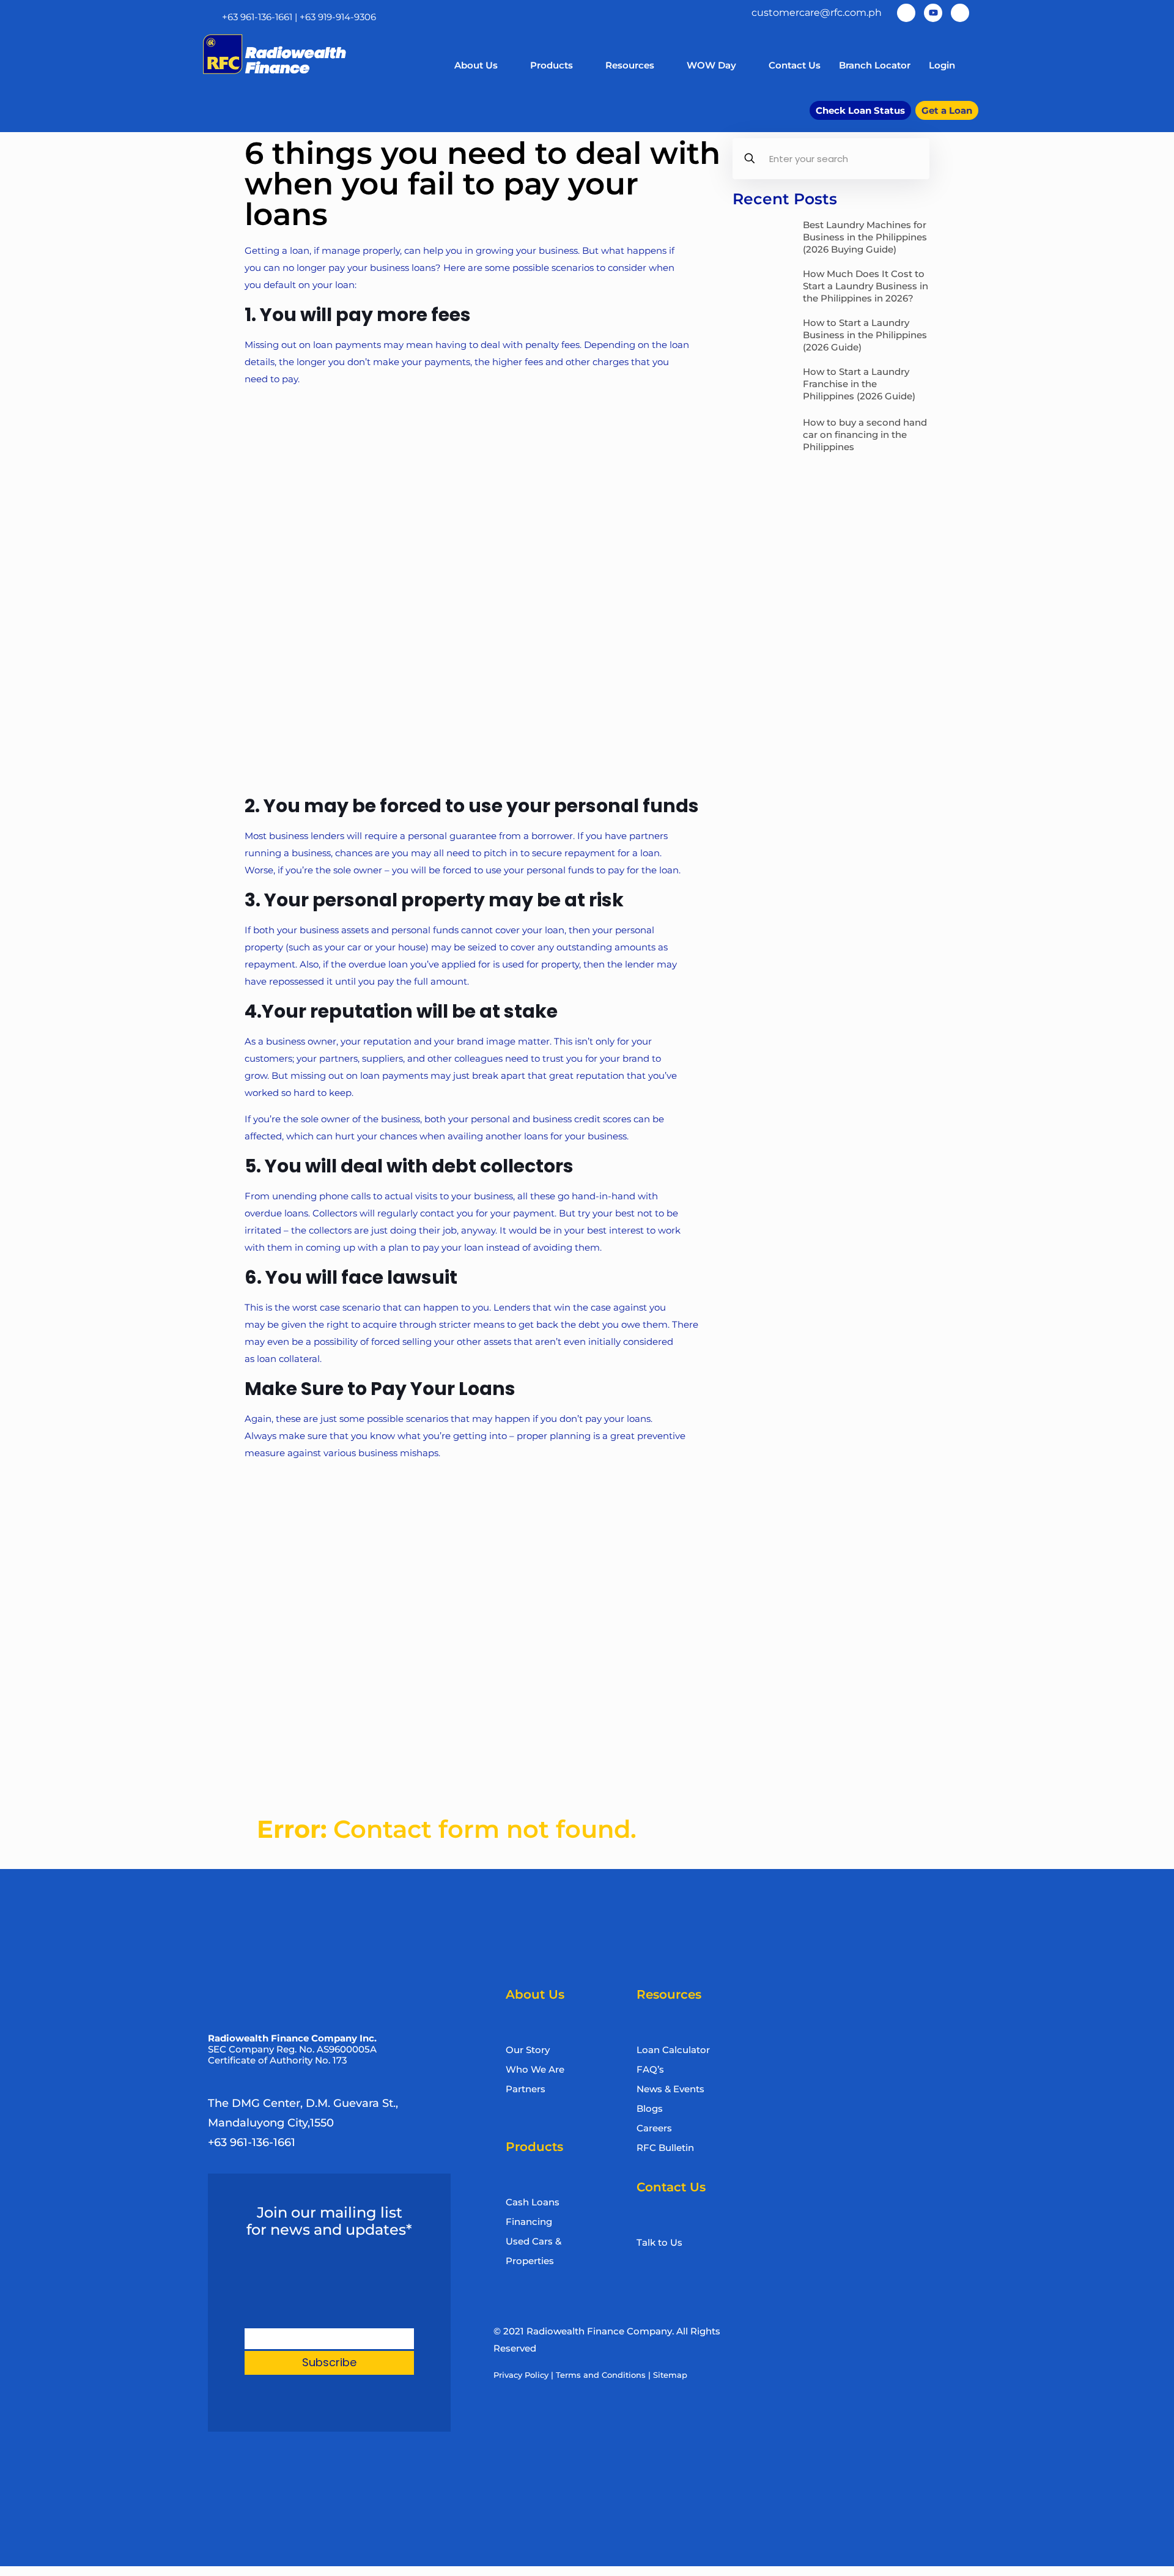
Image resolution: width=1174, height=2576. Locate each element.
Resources (630, 65)
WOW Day (711, 65)
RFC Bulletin (665, 2148)
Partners (526, 2089)
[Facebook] (906, 13)
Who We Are (535, 2069)
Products (552, 65)
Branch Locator (875, 65)
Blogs (650, 2108)
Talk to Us (659, 2242)
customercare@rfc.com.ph (817, 13)
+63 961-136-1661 (257, 17)
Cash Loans (533, 2202)
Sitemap (670, 2375)
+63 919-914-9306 (338, 17)
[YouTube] (933, 13)
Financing (529, 2222)
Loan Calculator (673, 2050)
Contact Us (795, 65)
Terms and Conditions (601, 2375)
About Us (476, 65)
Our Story (528, 2050)
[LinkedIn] (960, 13)
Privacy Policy (521, 2375)
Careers (654, 2128)
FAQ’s (650, 2069)
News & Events (670, 2089)
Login (942, 65)
